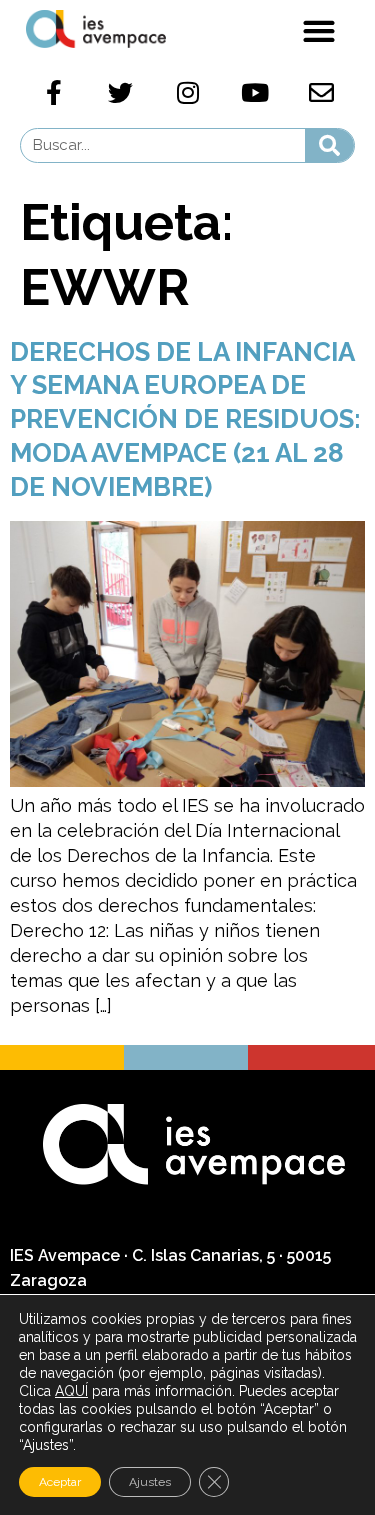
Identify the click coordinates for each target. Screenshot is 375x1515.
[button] (318, 30)
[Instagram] (188, 93)
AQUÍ (71, 1391)
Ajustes (150, 1482)
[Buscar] (329, 145)
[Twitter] (121, 93)
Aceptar (60, 1482)
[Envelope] (322, 93)
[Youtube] (255, 93)
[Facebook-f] (54, 93)
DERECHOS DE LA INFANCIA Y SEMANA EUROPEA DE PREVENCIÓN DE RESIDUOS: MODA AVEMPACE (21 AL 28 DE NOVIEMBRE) (185, 419)
